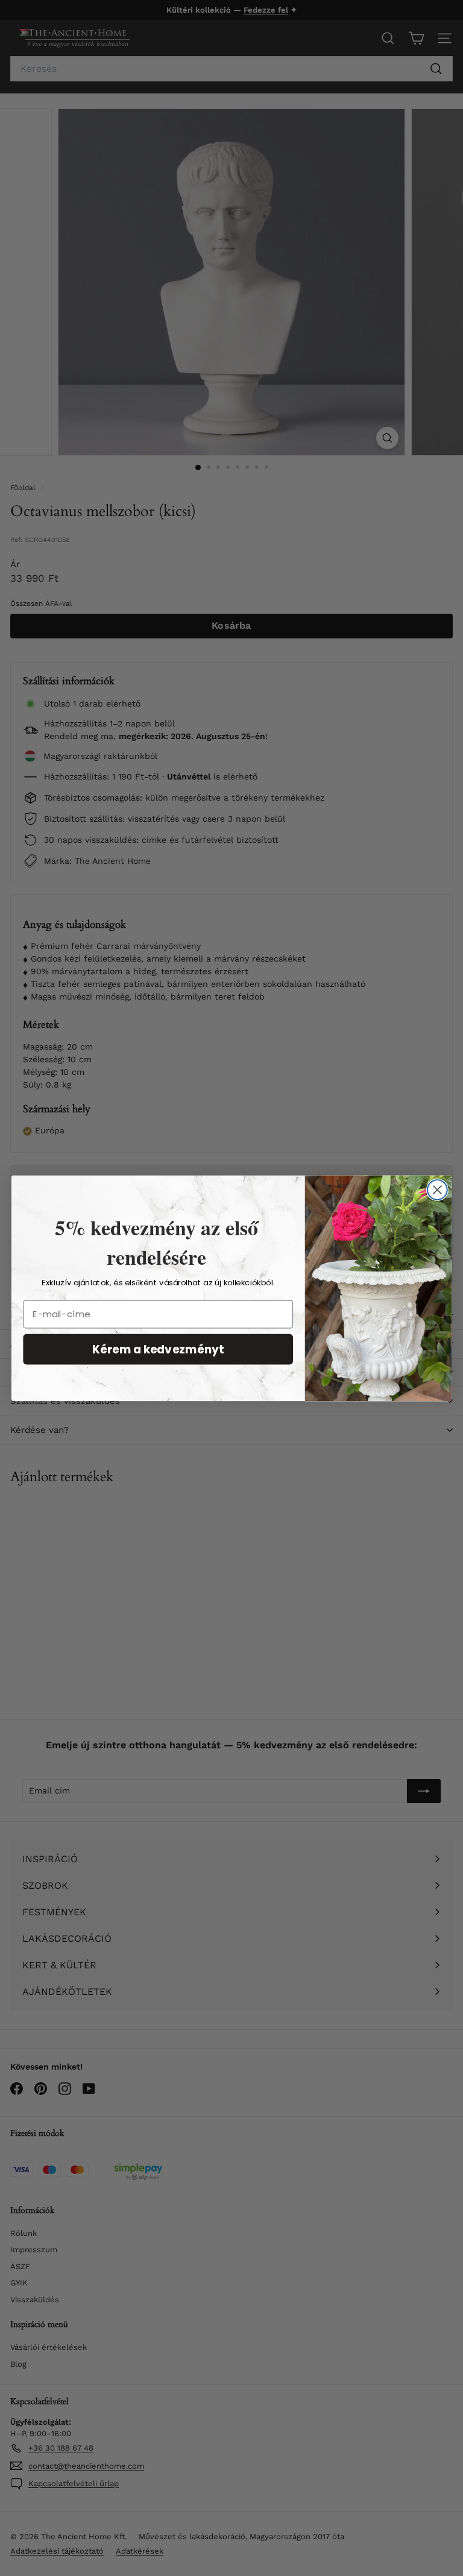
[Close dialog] (437, 1190)
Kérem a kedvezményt (158, 1349)
